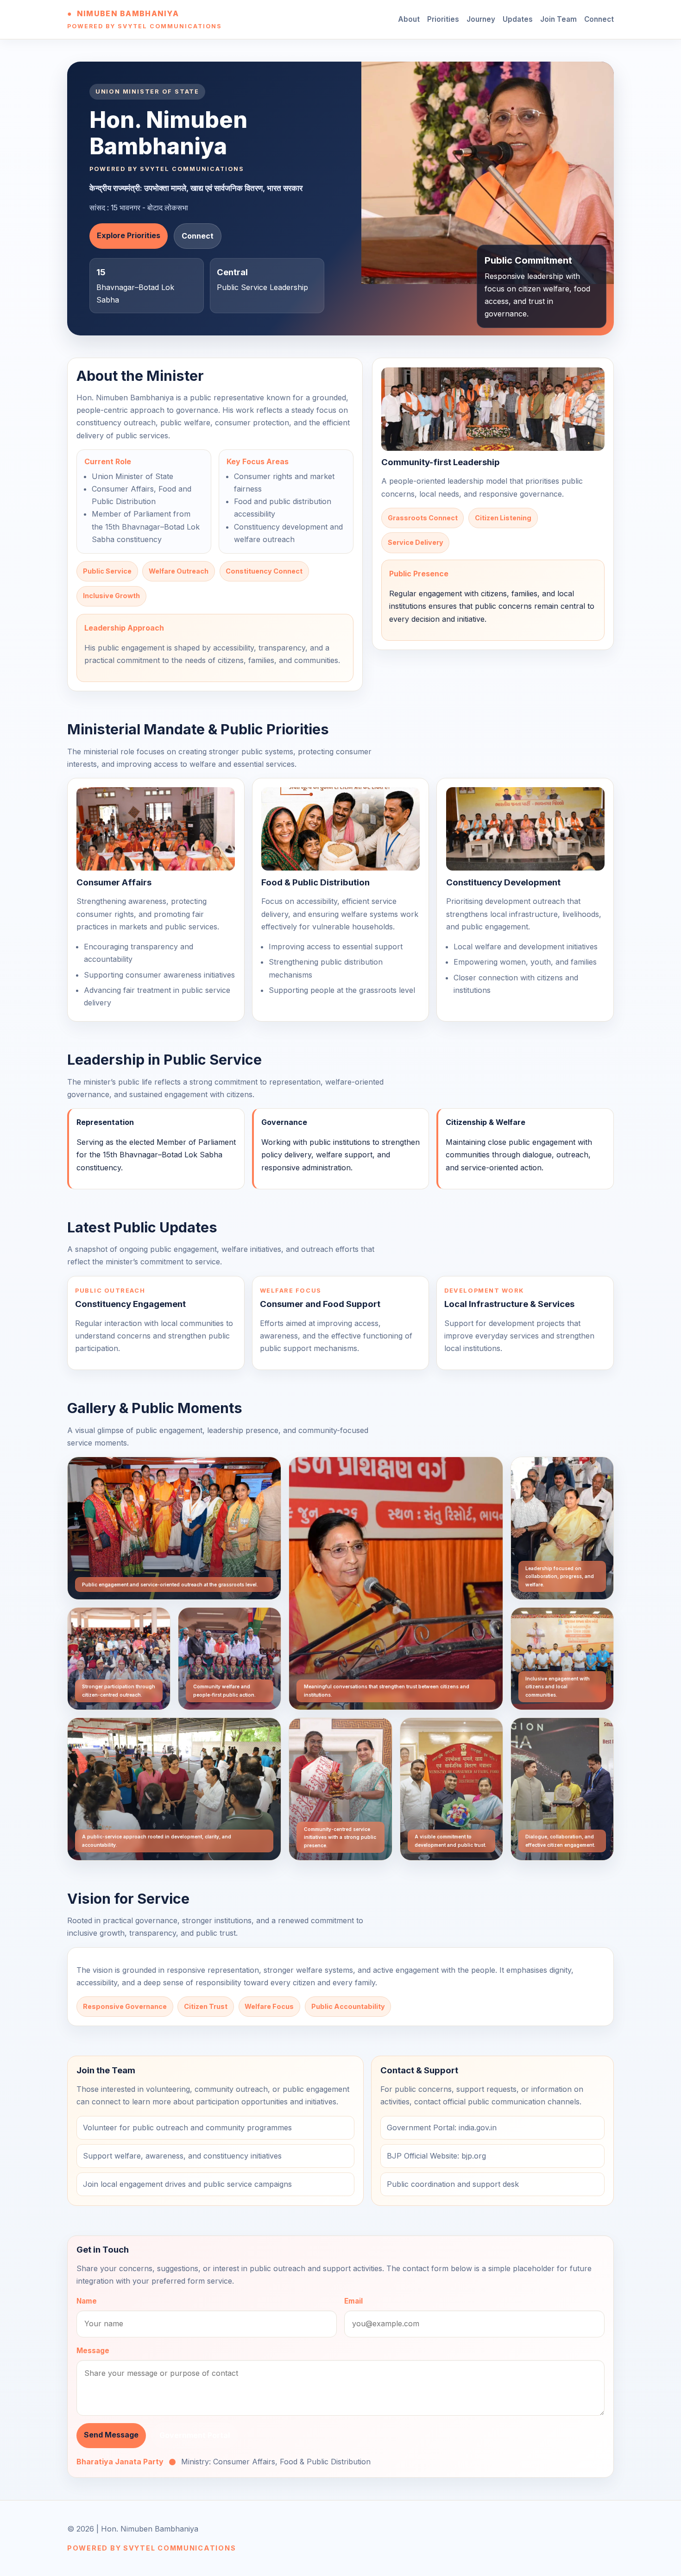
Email (353, 2301)
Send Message (111, 2435)
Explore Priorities (129, 235)
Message (93, 2351)
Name (87, 2301)
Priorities (443, 19)
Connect (599, 19)
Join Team (558, 19)
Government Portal (195, 2435)
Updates (518, 19)
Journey (481, 19)
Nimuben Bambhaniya (128, 13)
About (409, 19)
